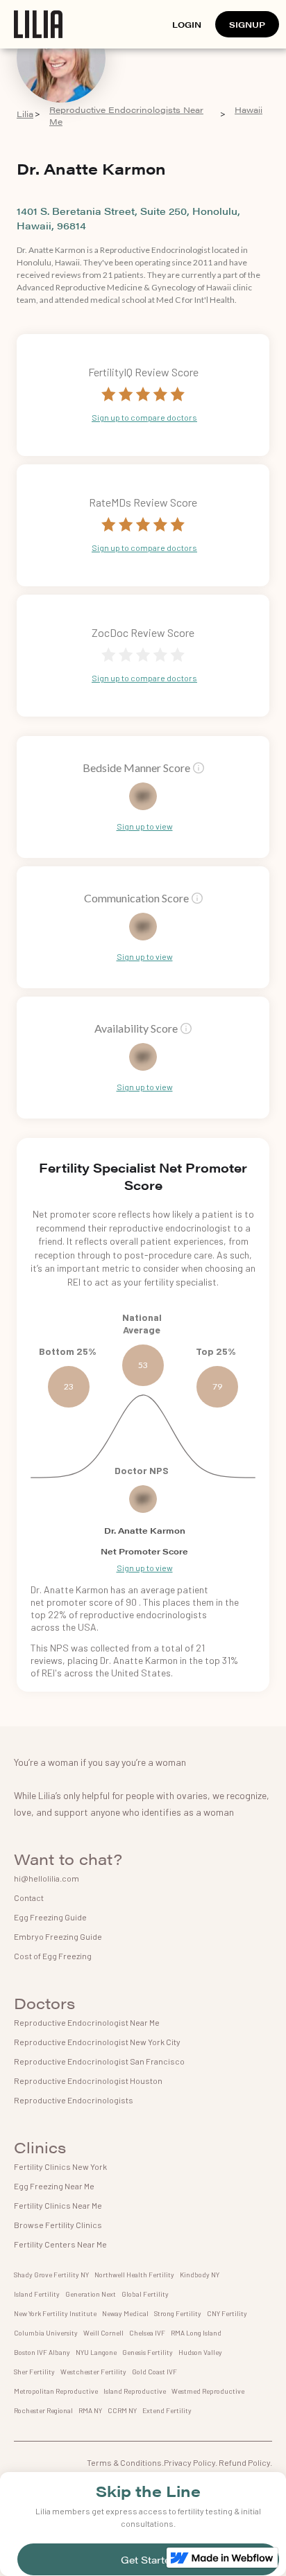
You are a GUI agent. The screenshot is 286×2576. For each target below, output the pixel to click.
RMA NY (90, 2410)
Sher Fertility (34, 2372)
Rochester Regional (43, 2410)
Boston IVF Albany (42, 2352)
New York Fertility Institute (55, 2313)
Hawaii (249, 110)
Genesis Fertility (148, 2352)
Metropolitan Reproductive (56, 2391)
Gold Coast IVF (154, 2372)
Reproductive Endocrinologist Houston (88, 2080)
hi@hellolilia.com (47, 1878)
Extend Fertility (167, 2410)
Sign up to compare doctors (144, 417)
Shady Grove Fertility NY (51, 2275)
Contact (29, 1898)
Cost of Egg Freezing (53, 1956)
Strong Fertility (178, 2313)
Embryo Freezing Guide (58, 1936)
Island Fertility (37, 2294)
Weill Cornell (103, 2333)
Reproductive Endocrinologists (74, 2100)
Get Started (149, 2559)
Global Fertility (145, 2294)
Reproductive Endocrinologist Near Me (87, 2022)
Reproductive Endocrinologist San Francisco (99, 2061)
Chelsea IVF (147, 2333)
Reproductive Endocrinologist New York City (97, 2042)
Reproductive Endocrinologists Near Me (126, 116)
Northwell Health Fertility (134, 2275)
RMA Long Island (196, 2333)
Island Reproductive (135, 2391)
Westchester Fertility (93, 2372)
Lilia (25, 114)
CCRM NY (122, 2410)
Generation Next (91, 2294)
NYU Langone (96, 2352)
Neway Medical (125, 2313)
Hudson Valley (200, 2352)
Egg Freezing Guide (50, 1917)
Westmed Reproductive (208, 2391)
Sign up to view (145, 826)
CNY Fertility (227, 2313)
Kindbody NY (200, 2275)
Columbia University (46, 2333)
